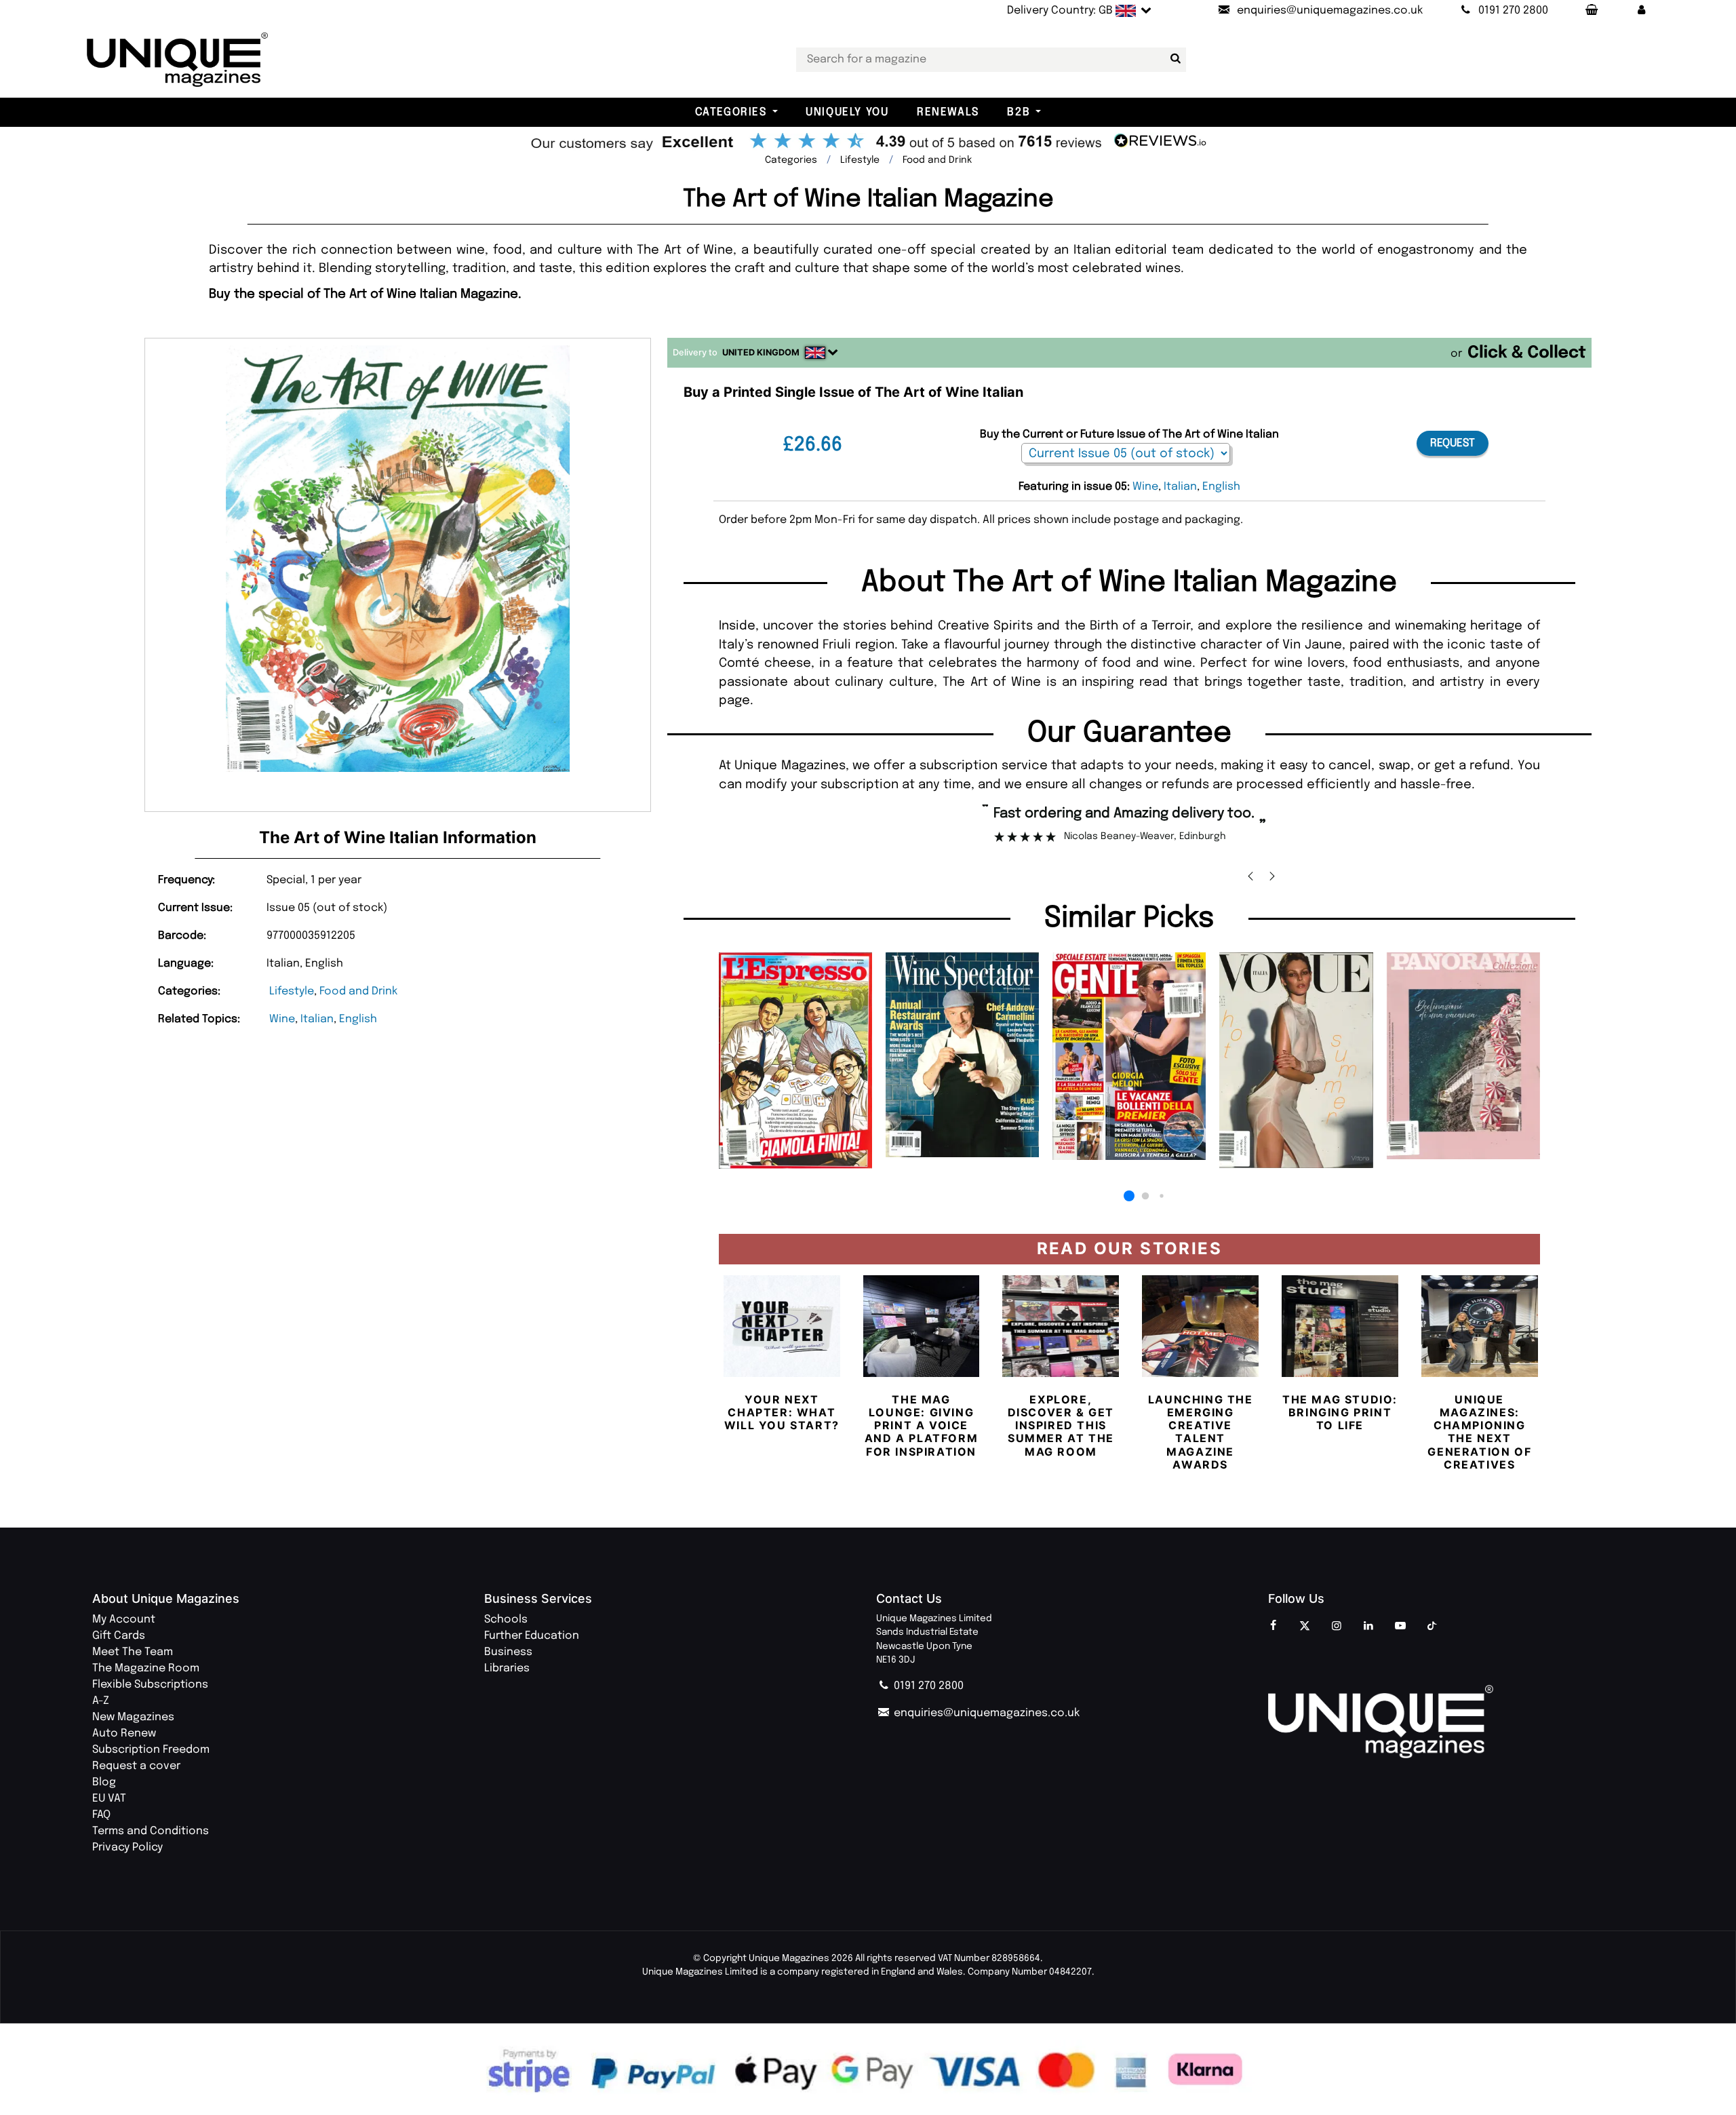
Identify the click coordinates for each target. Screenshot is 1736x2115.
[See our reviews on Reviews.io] (868, 142)
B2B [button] (1019, 112)
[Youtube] (1400, 1627)
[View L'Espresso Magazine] (795, 1061)
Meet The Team (133, 1652)
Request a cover (136, 1766)
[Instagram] (1337, 1627)
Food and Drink (358, 991)
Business (508, 1652)
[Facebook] (1273, 1627)
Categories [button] (731, 112)
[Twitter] (1305, 1627)
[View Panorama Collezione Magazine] (1463, 1056)
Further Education (532, 1636)
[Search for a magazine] (1173, 59)
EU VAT (109, 1799)
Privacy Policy (127, 1847)
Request (1453, 443)
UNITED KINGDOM (761, 352)
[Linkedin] (1368, 1627)
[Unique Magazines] (1456, 1722)
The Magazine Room (146, 1668)
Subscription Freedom (151, 1750)
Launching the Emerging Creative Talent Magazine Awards (1201, 1432)
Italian (317, 1019)
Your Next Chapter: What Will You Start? (782, 1412)
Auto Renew (124, 1733)
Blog (104, 1782)
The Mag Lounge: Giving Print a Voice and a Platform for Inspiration (921, 1425)
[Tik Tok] (1432, 1627)
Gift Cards (119, 1636)
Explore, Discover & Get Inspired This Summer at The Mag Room (1061, 1425)
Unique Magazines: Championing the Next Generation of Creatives (1479, 1432)
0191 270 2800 (927, 1686)
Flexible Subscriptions (150, 1685)
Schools (506, 1619)
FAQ (101, 1815)
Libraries (507, 1668)
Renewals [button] (948, 112)
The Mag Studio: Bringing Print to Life (1340, 1412)
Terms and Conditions (151, 1831)
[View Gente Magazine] (1129, 1056)
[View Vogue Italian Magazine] (1296, 1060)
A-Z (101, 1701)
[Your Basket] (1591, 11)
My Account (124, 1619)
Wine (282, 1019)
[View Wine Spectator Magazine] (962, 1055)
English (358, 1019)
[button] (1642, 11)
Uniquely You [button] (847, 112)
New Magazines (133, 1717)
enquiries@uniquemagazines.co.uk (985, 1713)
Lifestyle (292, 991)
